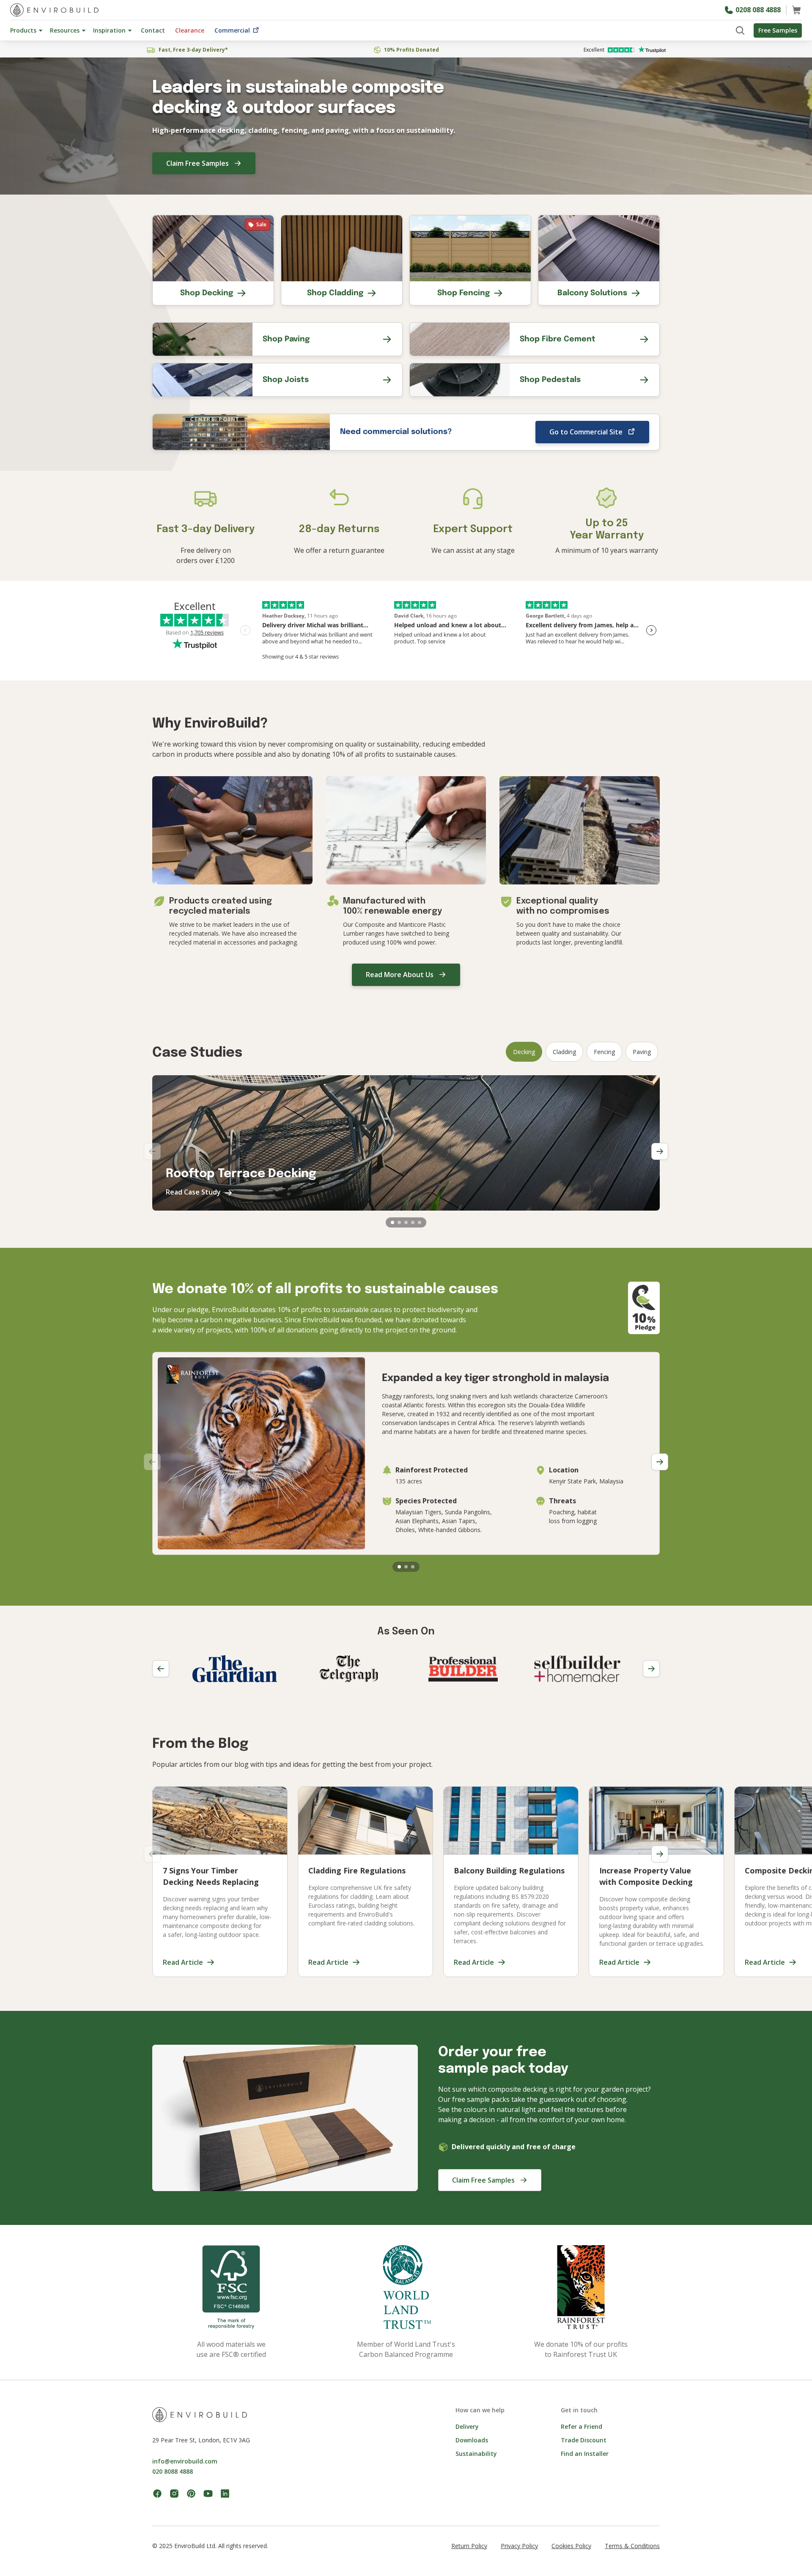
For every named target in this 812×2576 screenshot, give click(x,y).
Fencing (604, 1052)
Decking (524, 1052)
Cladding (564, 1052)
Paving (642, 1052)
